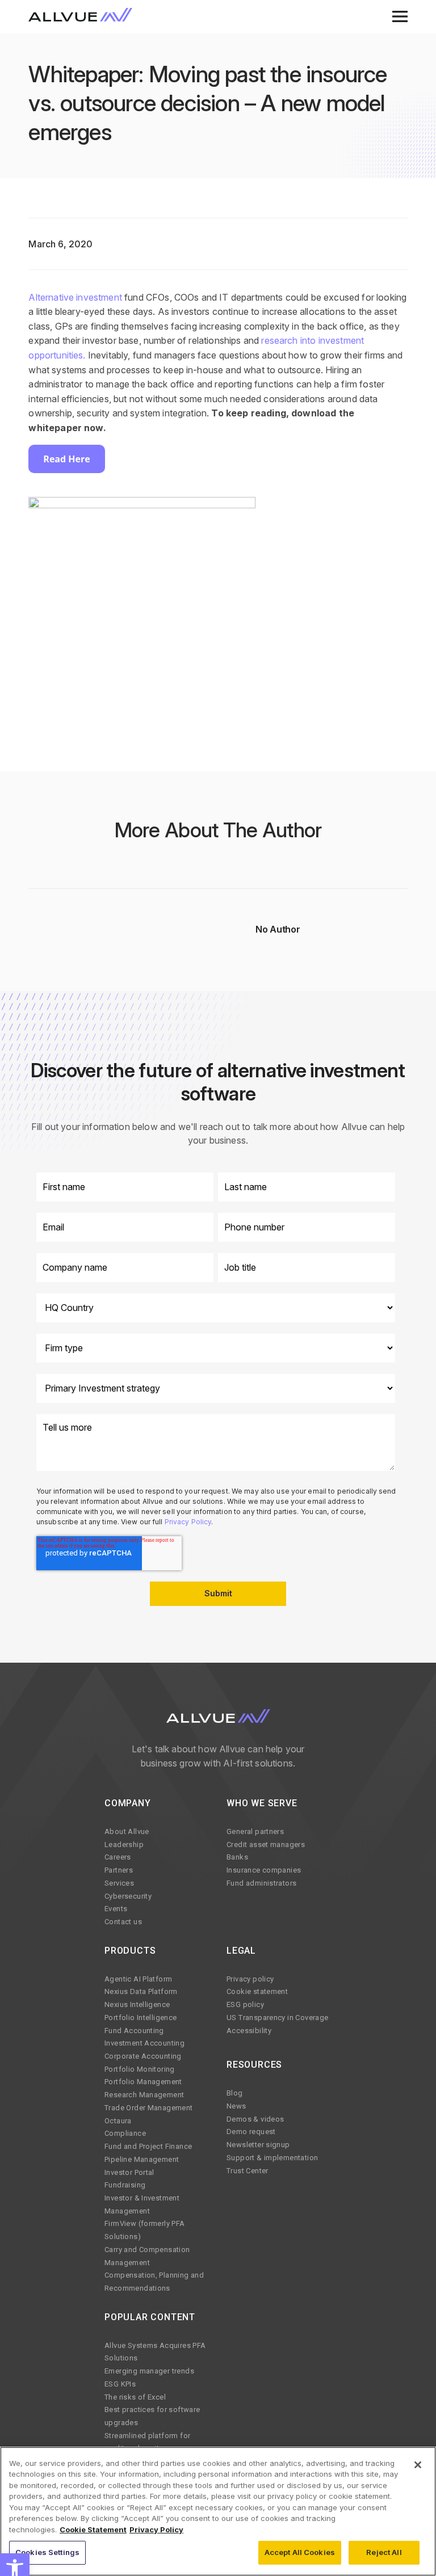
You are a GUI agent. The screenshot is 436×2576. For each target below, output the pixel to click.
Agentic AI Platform (138, 1979)
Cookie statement (257, 1991)
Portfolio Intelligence (141, 2018)
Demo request (251, 2132)
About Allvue (127, 1831)
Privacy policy (250, 1979)
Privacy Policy (188, 1522)
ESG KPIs (120, 2384)
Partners (119, 1870)
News (236, 2106)
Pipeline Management (142, 2159)
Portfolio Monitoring (140, 2069)
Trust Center (248, 2171)
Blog (235, 2093)
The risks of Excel (135, 2397)
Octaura (118, 2121)
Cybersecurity (128, 1896)
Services (119, 1883)
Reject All (384, 2552)
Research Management (144, 2095)
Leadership (124, 1844)
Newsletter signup (258, 2145)
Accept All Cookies (300, 2552)
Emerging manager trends (149, 2371)
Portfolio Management (143, 2082)
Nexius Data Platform (141, 1991)
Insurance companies (264, 1870)
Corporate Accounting (143, 2056)
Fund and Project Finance (148, 2146)
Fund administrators (261, 1883)
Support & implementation (272, 2158)
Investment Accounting (144, 2043)
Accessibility (249, 2031)
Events (116, 1909)
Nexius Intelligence (137, 2004)
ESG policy (245, 2004)
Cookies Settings (47, 2552)
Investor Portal (129, 2172)
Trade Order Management (149, 2108)
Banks (237, 1857)
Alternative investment (75, 297)
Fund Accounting (134, 2031)
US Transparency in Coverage (278, 2018)
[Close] (418, 2465)
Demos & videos (255, 2119)
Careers (118, 1857)
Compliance (125, 2133)
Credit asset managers (266, 1844)
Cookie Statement (93, 2529)
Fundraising (125, 2185)
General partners (255, 1831)
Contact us (123, 1922)
